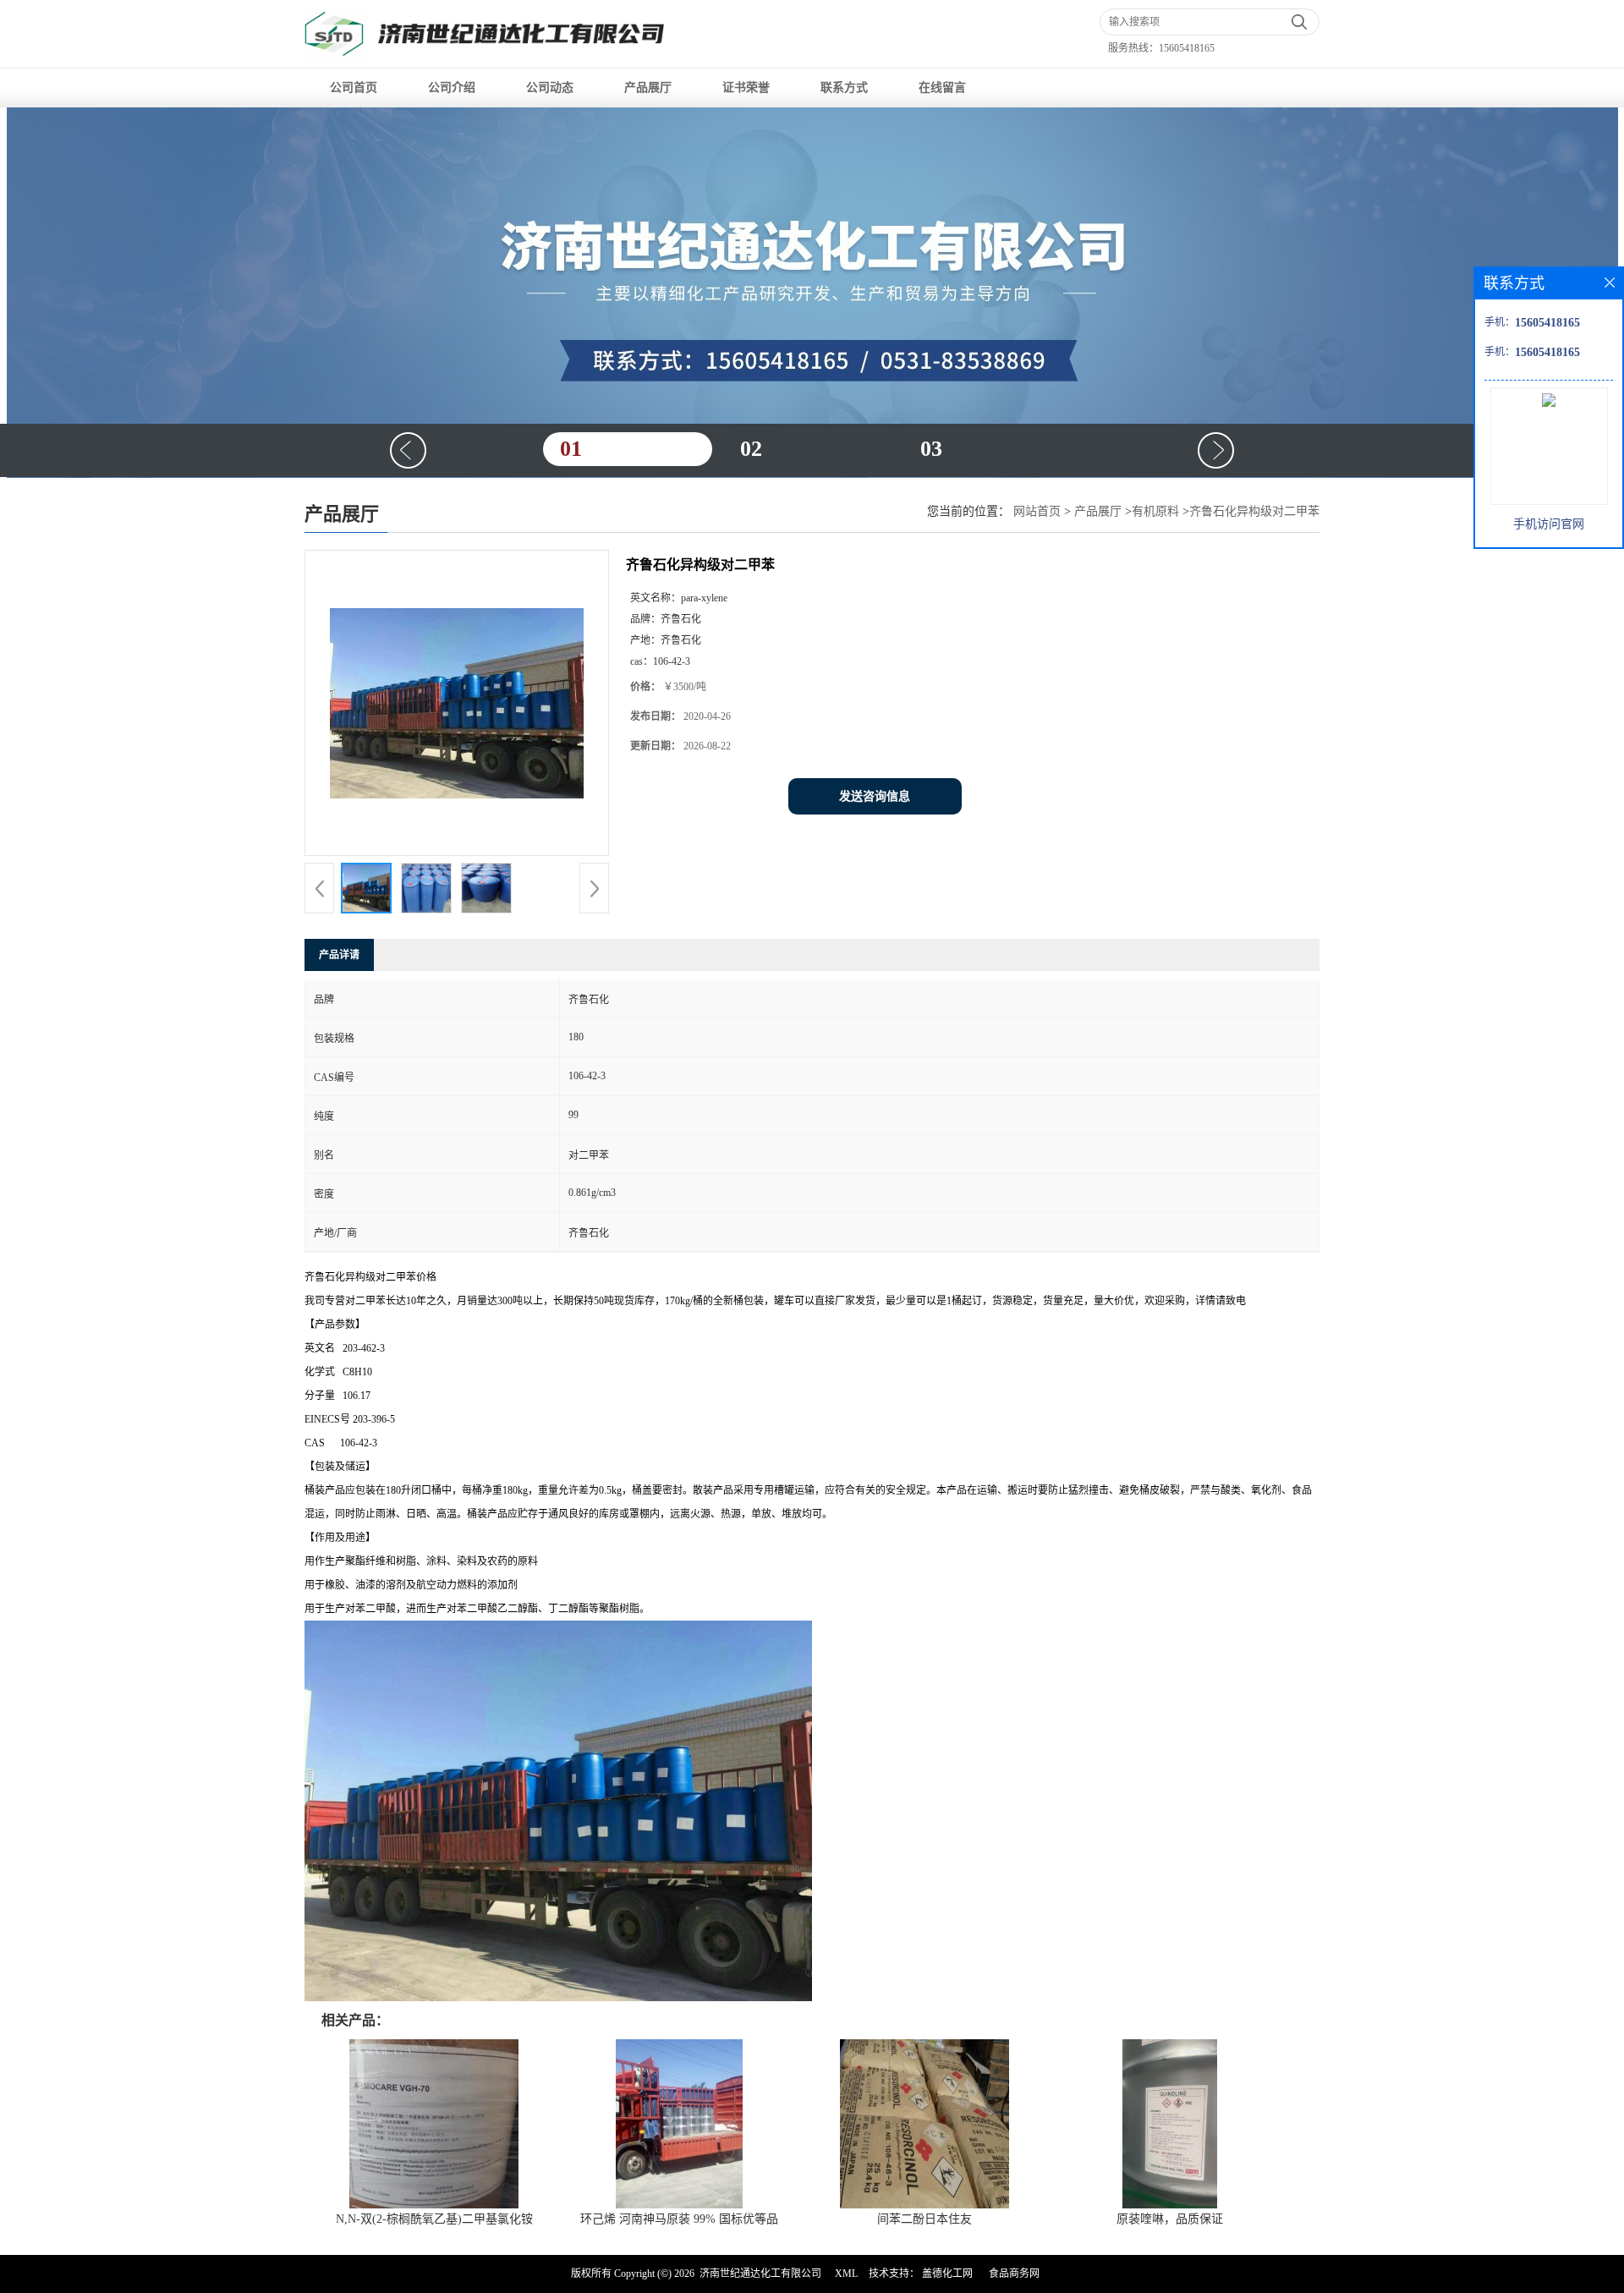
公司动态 (550, 88)
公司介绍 (452, 88)
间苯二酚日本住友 (924, 2219)
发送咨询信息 (875, 796)
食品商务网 (1014, 2274)
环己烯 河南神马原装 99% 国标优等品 (679, 2219)
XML (846, 2274)
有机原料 (1155, 511)
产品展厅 (648, 88)
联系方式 (844, 88)
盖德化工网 (947, 2274)
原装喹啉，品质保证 (1170, 2219)
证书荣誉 (746, 88)
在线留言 (942, 88)
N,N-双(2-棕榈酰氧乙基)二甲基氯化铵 (434, 2219)
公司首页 (354, 88)
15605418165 (1187, 48)
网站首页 (1037, 511)
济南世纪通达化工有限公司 (760, 2274)
